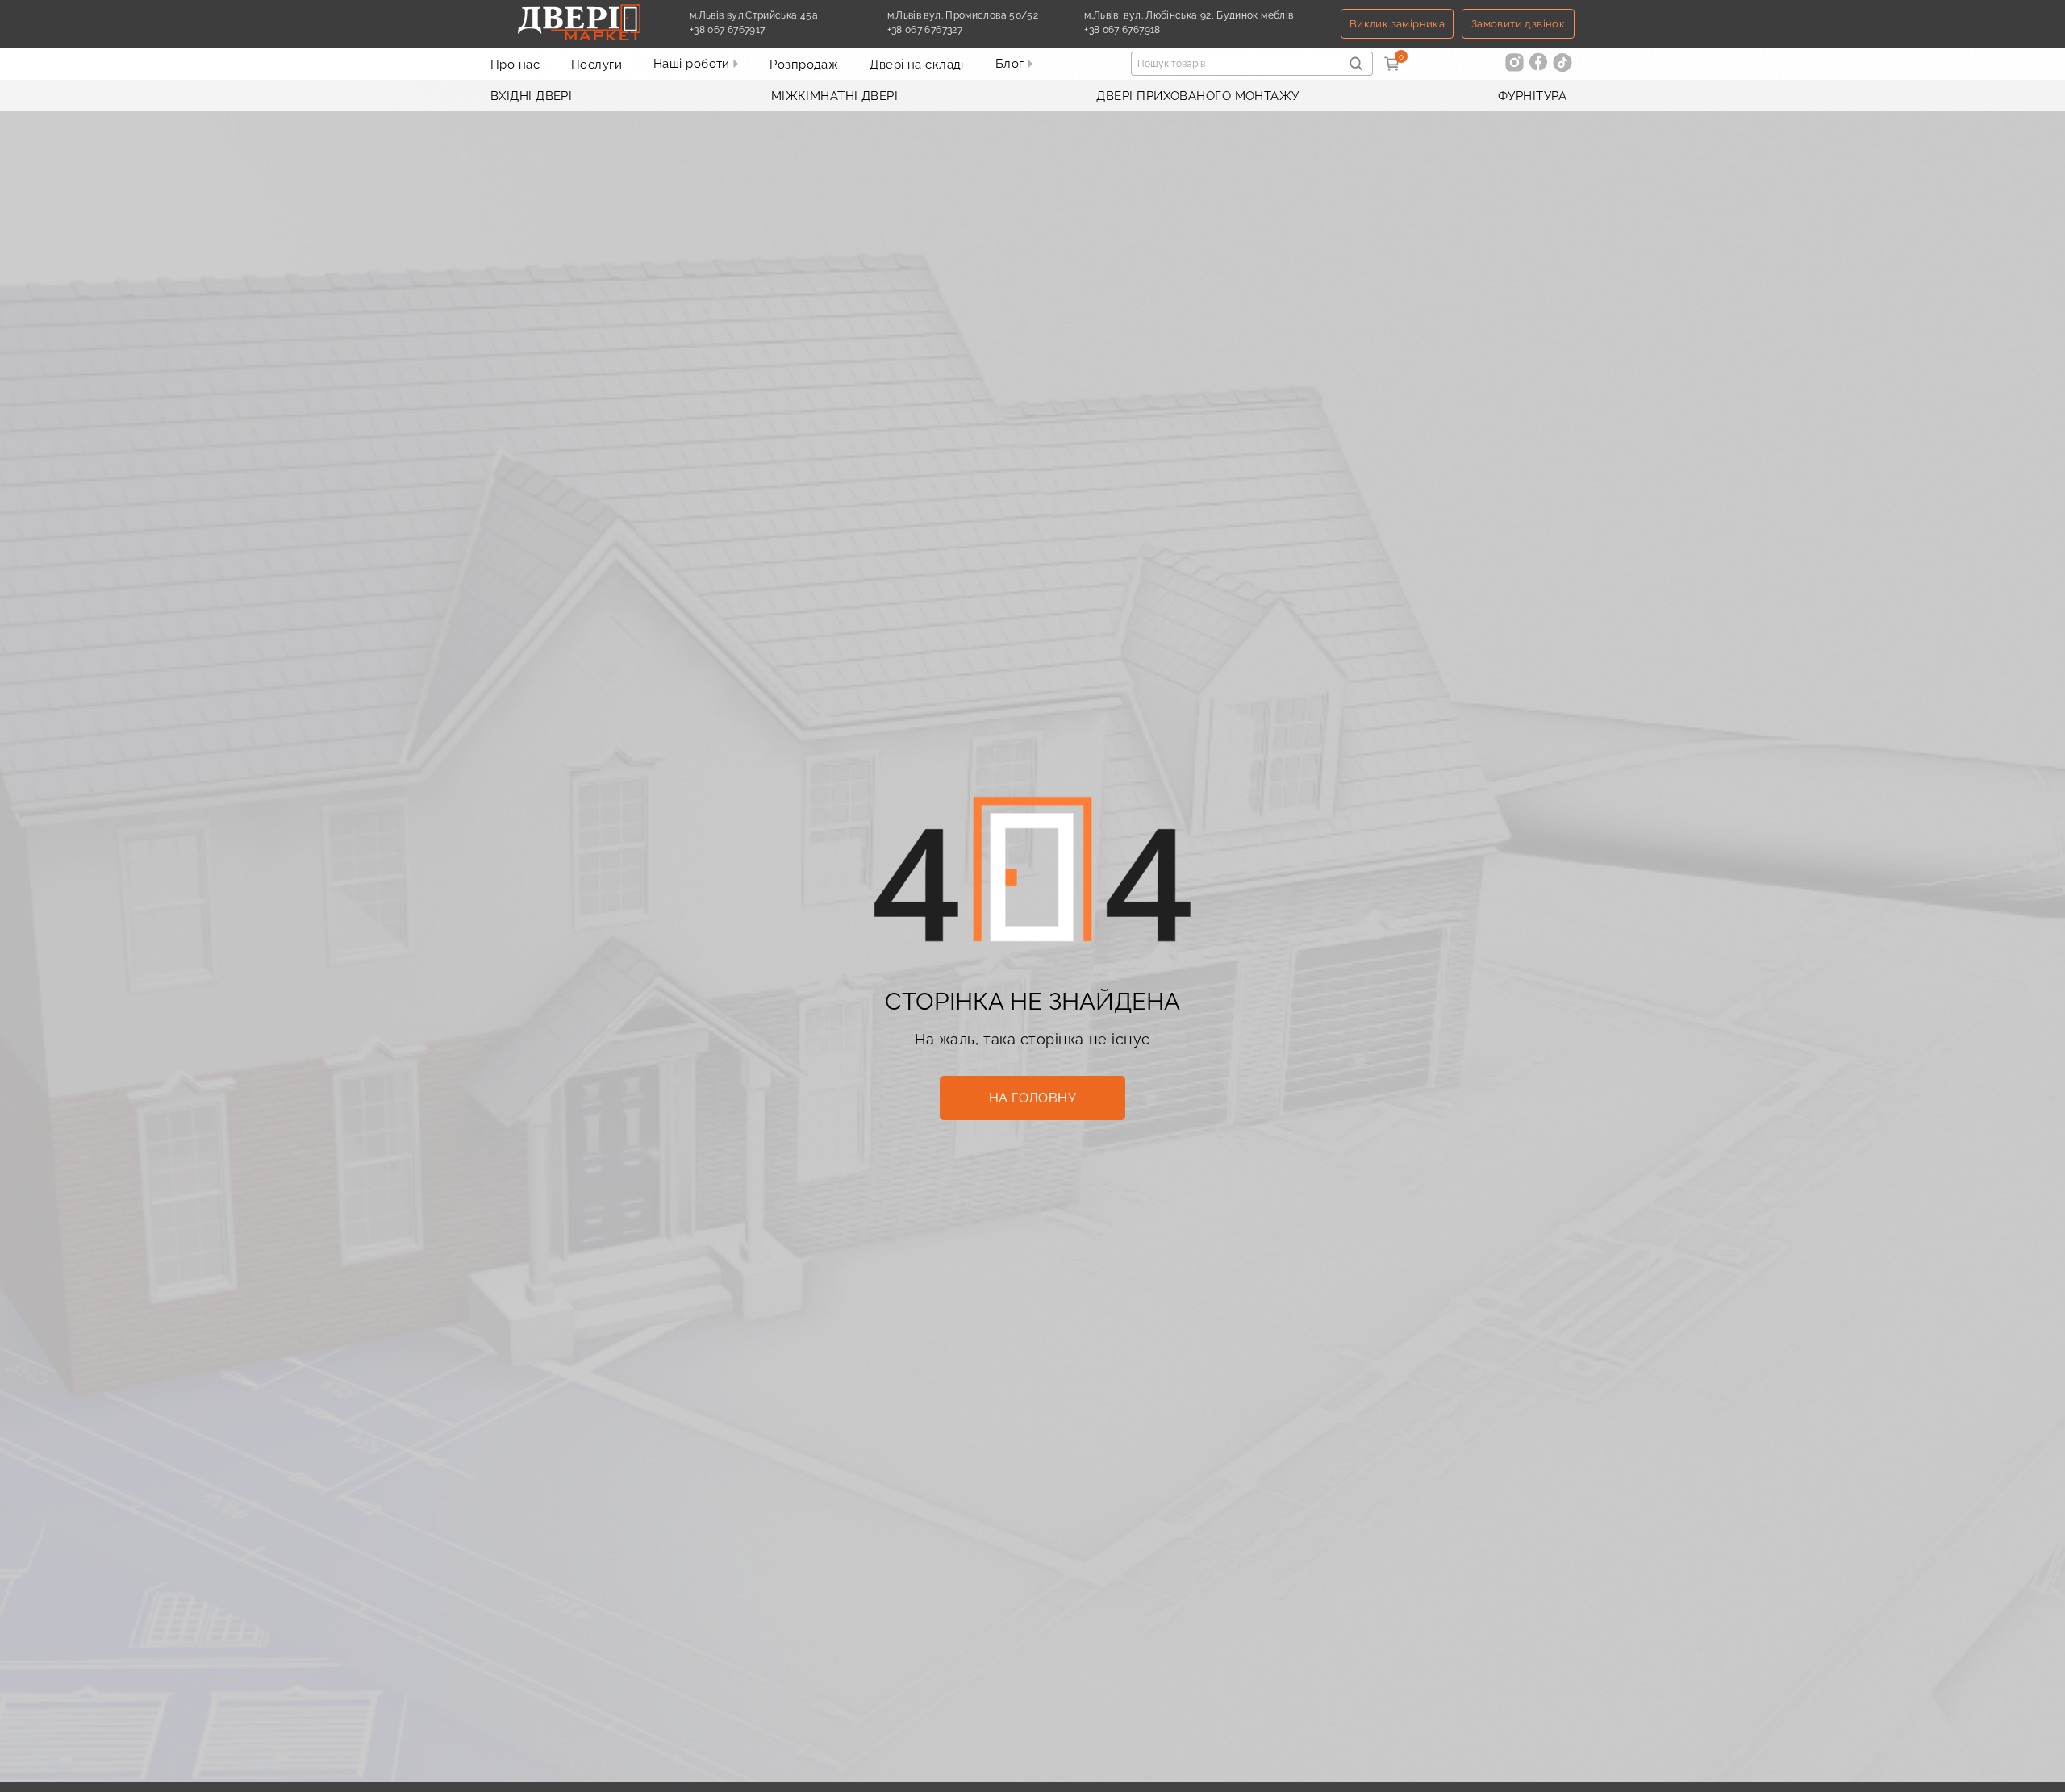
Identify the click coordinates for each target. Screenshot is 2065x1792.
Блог (1012, 64)
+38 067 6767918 (1160, 30)
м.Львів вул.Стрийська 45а (754, 15)
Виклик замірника (1397, 24)
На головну (1033, 1098)
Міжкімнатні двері (835, 96)
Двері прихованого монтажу (1197, 96)
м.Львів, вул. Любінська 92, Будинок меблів (1189, 15)
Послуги (597, 65)
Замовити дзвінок (1518, 24)
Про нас (515, 65)
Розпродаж (804, 65)
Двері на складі (917, 65)
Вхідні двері (531, 96)
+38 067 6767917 (765, 30)
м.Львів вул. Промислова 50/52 (963, 15)
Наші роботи (693, 64)
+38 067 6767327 (962, 30)
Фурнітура (1532, 96)
